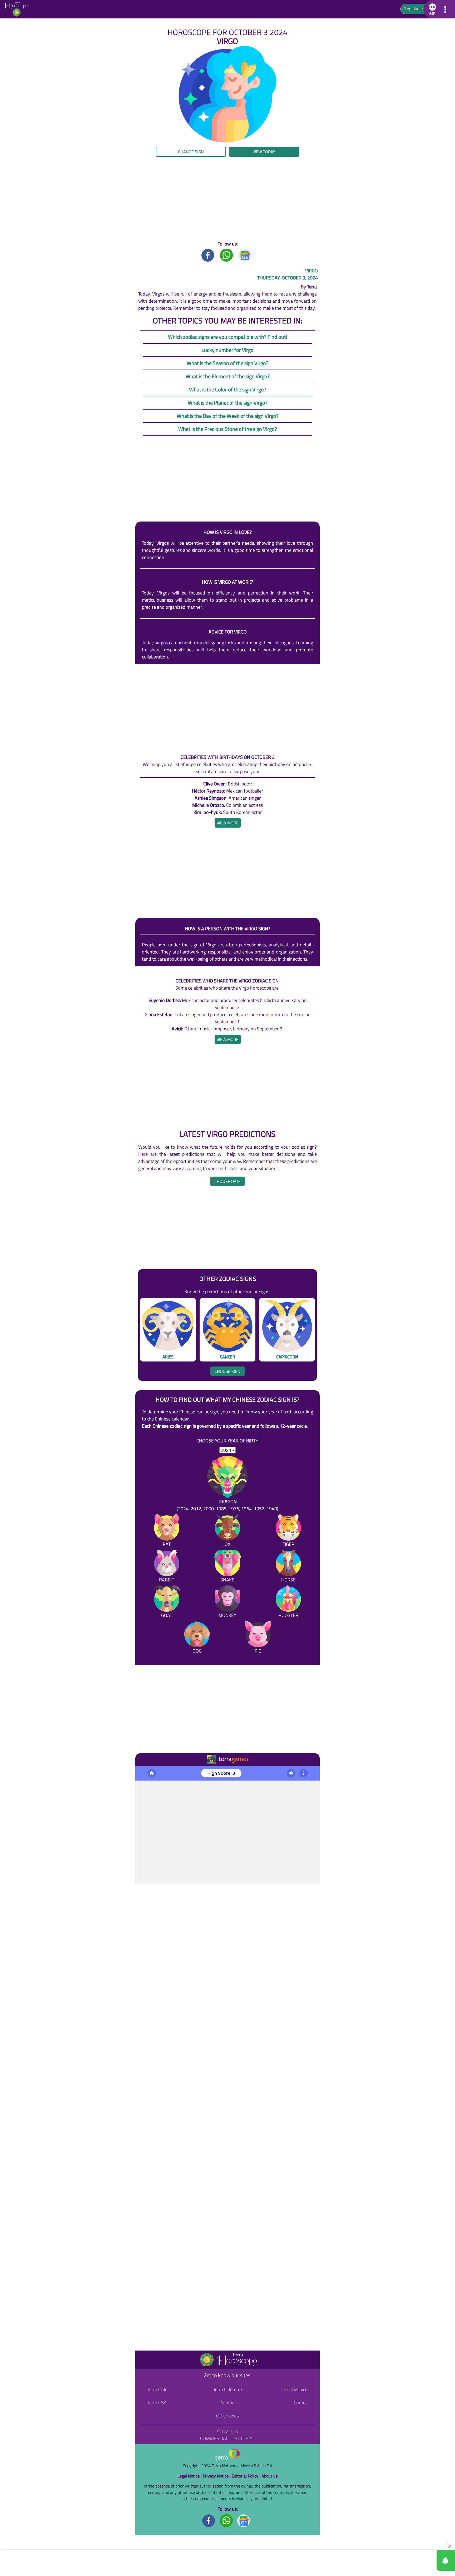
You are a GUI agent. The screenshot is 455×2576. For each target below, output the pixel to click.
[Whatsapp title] (226, 255)
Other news (227, 2416)
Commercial (214, 2438)
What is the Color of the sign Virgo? (228, 389)
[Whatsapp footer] (226, 2520)
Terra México (295, 2389)
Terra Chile (157, 2389)
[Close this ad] (450, 2546)
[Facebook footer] (209, 2520)
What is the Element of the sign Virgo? (228, 376)
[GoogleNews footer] (244, 2520)
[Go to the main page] (18, 9)
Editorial (244, 2438)
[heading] (228, 823)
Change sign (191, 152)
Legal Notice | (190, 2476)
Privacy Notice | (217, 2476)
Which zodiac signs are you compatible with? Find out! (228, 337)
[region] (227, 199)
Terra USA (157, 2403)
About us (269, 2476)
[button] (46, 161)
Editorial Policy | (247, 2476)
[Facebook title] (208, 255)
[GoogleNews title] (245, 255)
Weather (228, 2403)
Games (301, 2403)
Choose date (227, 1181)
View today (264, 152)
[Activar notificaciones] (422, 2560)
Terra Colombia (228, 2389)
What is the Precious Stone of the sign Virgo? (228, 429)
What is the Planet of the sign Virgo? (228, 403)
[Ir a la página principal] (144, 1772)
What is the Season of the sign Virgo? (227, 363)
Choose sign (227, 1371)
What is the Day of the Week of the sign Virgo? (228, 416)
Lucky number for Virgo (227, 350)
